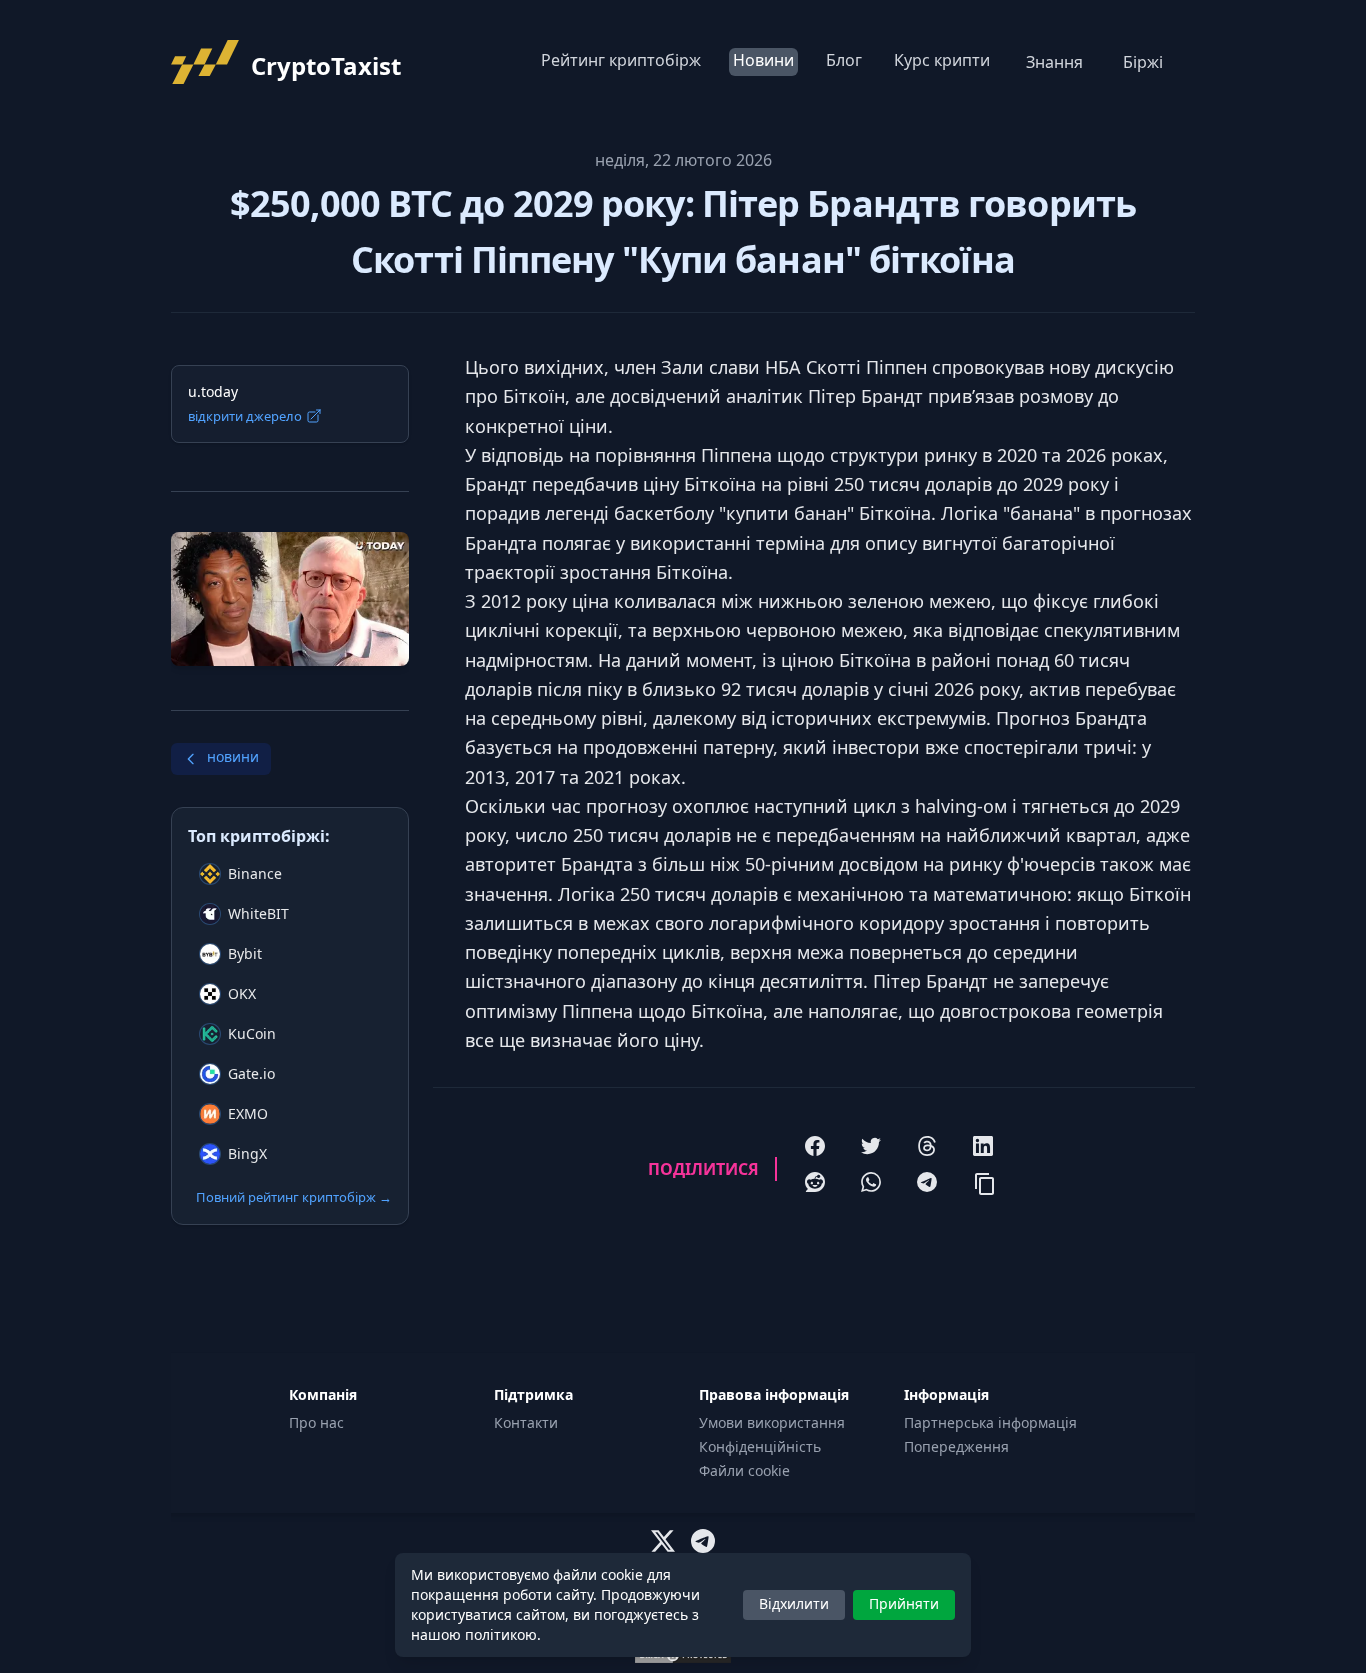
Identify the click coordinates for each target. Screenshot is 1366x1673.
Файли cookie (744, 1470)
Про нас (316, 1422)
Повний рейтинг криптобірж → (294, 1197)
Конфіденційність (760, 1446)
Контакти (526, 1422)
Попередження (956, 1446)
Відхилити (794, 1603)
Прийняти (904, 1603)
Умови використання (772, 1422)
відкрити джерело (245, 416)
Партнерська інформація (990, 1422)
